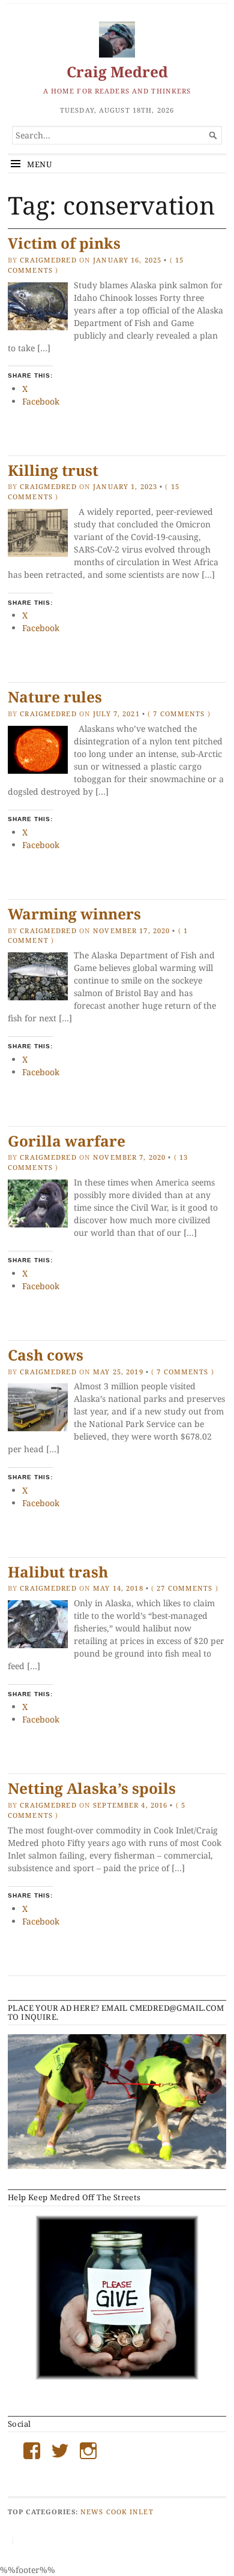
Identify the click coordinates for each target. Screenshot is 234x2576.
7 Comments (179, 714)
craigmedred (48, 260)
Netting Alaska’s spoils (92, 1788)
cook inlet (130, 2512)
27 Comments (184, 1588)
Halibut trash (58, 1572)
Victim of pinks (64, 243)
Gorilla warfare (67, 1141)
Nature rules (55, 697)
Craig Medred (117, 72)
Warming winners (74, 914)
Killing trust (53, 470)
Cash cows (46, 1355)
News (92, 2512)
